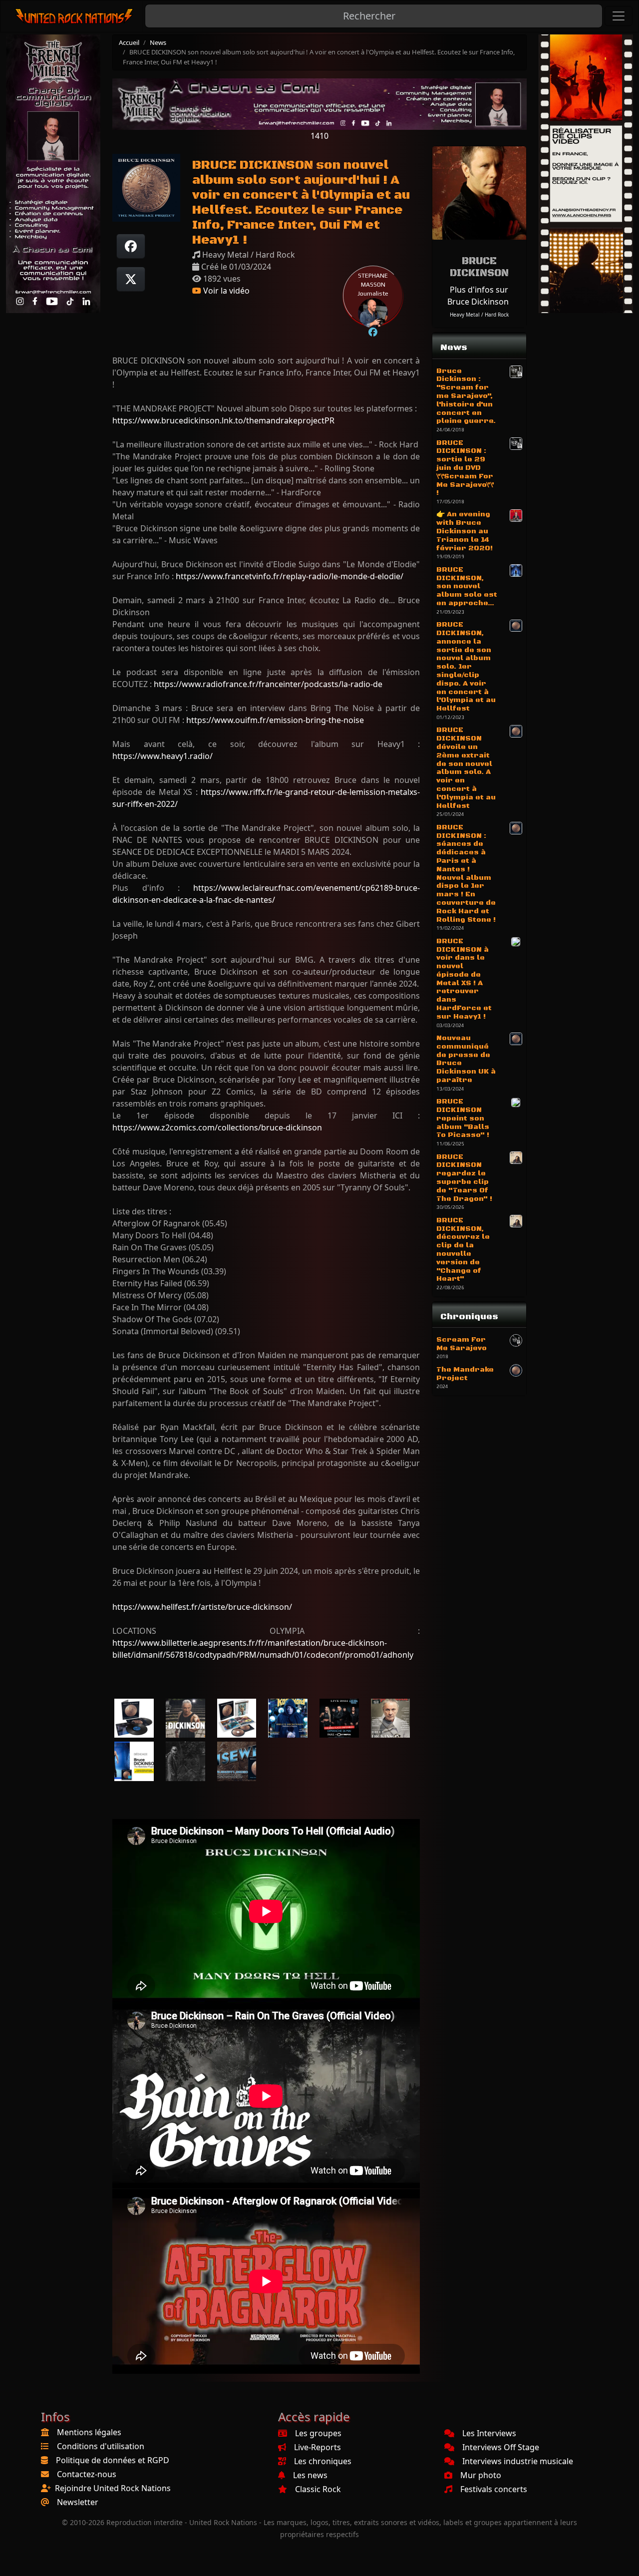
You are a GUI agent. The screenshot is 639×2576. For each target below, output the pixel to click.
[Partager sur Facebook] (131, 246)
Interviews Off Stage (501, 2447)
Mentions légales (89, 2432)
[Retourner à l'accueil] (75, 16)
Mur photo (481, 2475)
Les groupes (318, 2433)
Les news (310, 2475)
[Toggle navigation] (619, 16)
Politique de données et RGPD (113, 2460)
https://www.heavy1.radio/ (162, 756)
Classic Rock (318, 2489)
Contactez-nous (87, 2474)
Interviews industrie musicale (518, 2461)
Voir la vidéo (225, 291)
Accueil (129, 42)
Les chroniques (323, 2461)
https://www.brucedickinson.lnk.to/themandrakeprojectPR (223, 420)
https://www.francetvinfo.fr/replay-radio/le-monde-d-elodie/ (290, 576)
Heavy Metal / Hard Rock (479, 315)
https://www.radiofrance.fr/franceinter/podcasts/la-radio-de (268, 684)
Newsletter (78, 2502)
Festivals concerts (494, 2489)
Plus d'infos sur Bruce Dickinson (478, 296)
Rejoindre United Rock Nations (113, 2488)
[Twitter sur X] (131, 279)
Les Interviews (489, 2433)
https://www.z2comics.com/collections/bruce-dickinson (217, 1127)
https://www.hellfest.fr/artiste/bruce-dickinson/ (202, 1607)
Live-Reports (318, 2447)
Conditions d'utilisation (101, 2446)
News (158, 42)
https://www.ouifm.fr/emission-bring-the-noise (275, 720)
